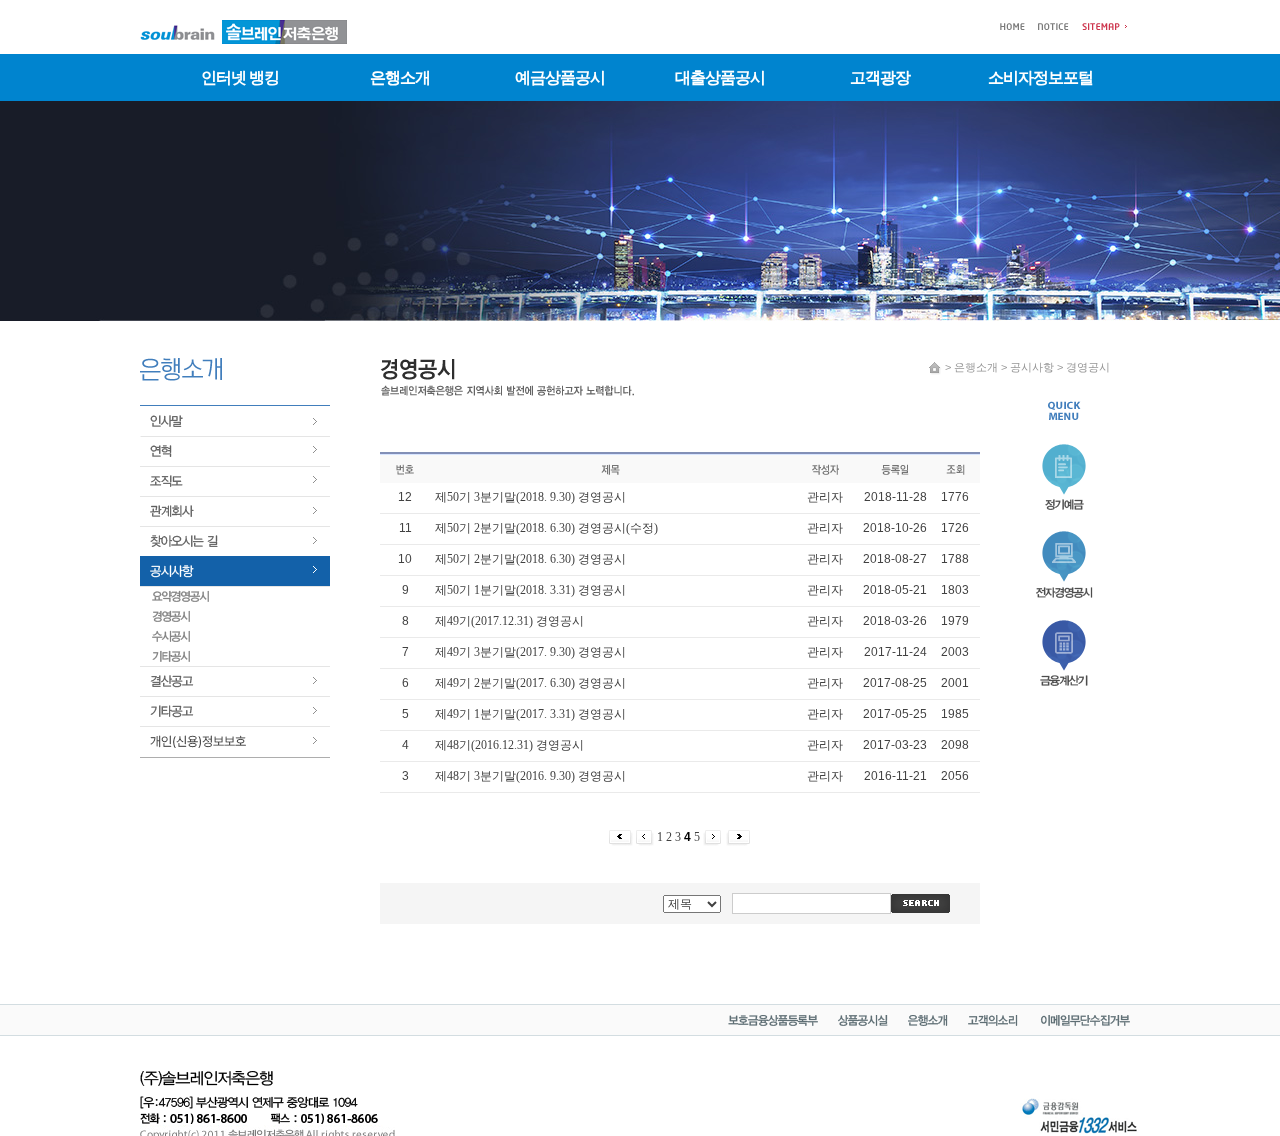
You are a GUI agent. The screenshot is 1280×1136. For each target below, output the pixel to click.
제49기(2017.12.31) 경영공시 (509, 621)
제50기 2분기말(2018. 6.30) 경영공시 (530, 559)
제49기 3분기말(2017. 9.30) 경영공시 (530, 652)
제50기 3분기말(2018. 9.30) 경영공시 (530, 497)
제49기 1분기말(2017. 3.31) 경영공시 (530, 714)
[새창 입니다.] (863, 1022)
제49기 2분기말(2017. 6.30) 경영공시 (530, 683)
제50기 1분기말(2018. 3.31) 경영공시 (530, 590)
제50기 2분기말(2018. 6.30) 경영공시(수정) (546, 528)
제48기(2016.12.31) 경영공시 (509, 745)
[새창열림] (1066, 689)
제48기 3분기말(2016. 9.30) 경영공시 (530, 776)
